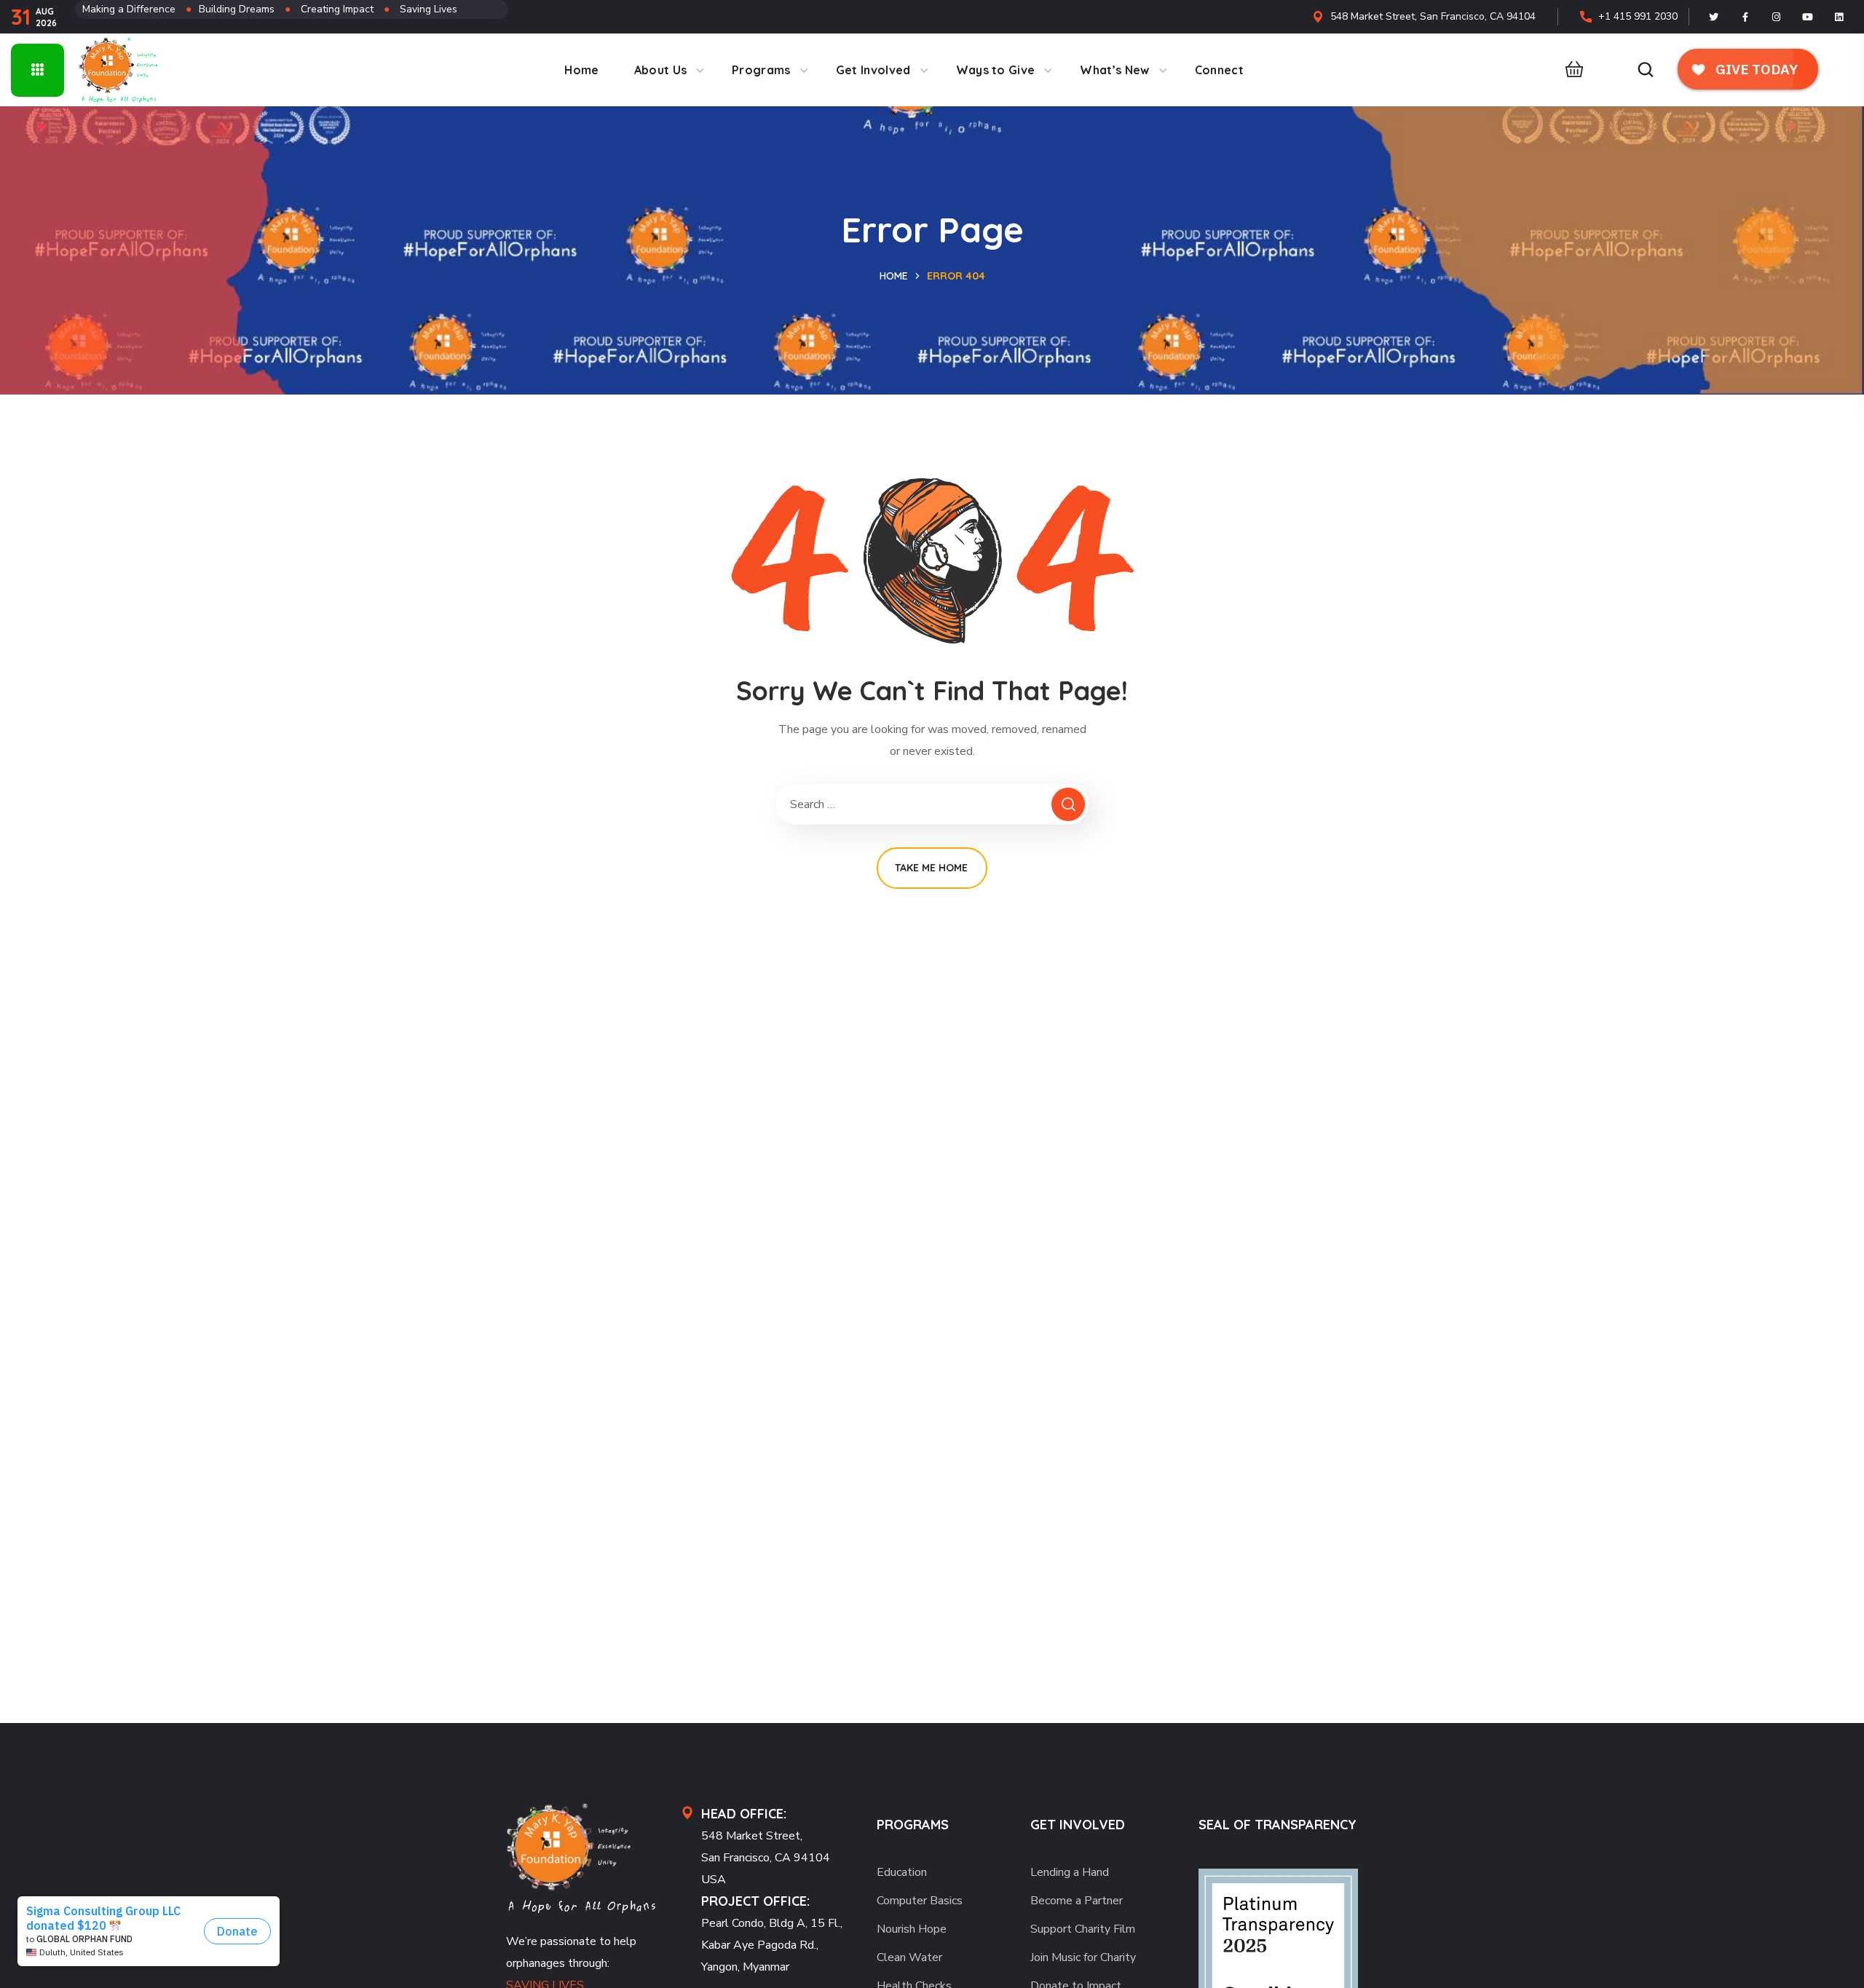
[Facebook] (1745, 17)
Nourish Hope (912, 1929)
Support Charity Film (1083, 1929)
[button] (1570, 70)
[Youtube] (1808, 17)
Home (894, 276)
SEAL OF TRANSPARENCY (1277, 1825)
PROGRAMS (913, 1825)
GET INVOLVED (1078, 1825)
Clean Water (909, 1957)
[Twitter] (1714, 17)
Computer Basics (920, 1901)
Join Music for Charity (1083, 1957)
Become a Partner (1077, 1901)
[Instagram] (1777, 17)
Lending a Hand (1070, 1872)
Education (902, 1872)
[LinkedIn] (1839, 17)
